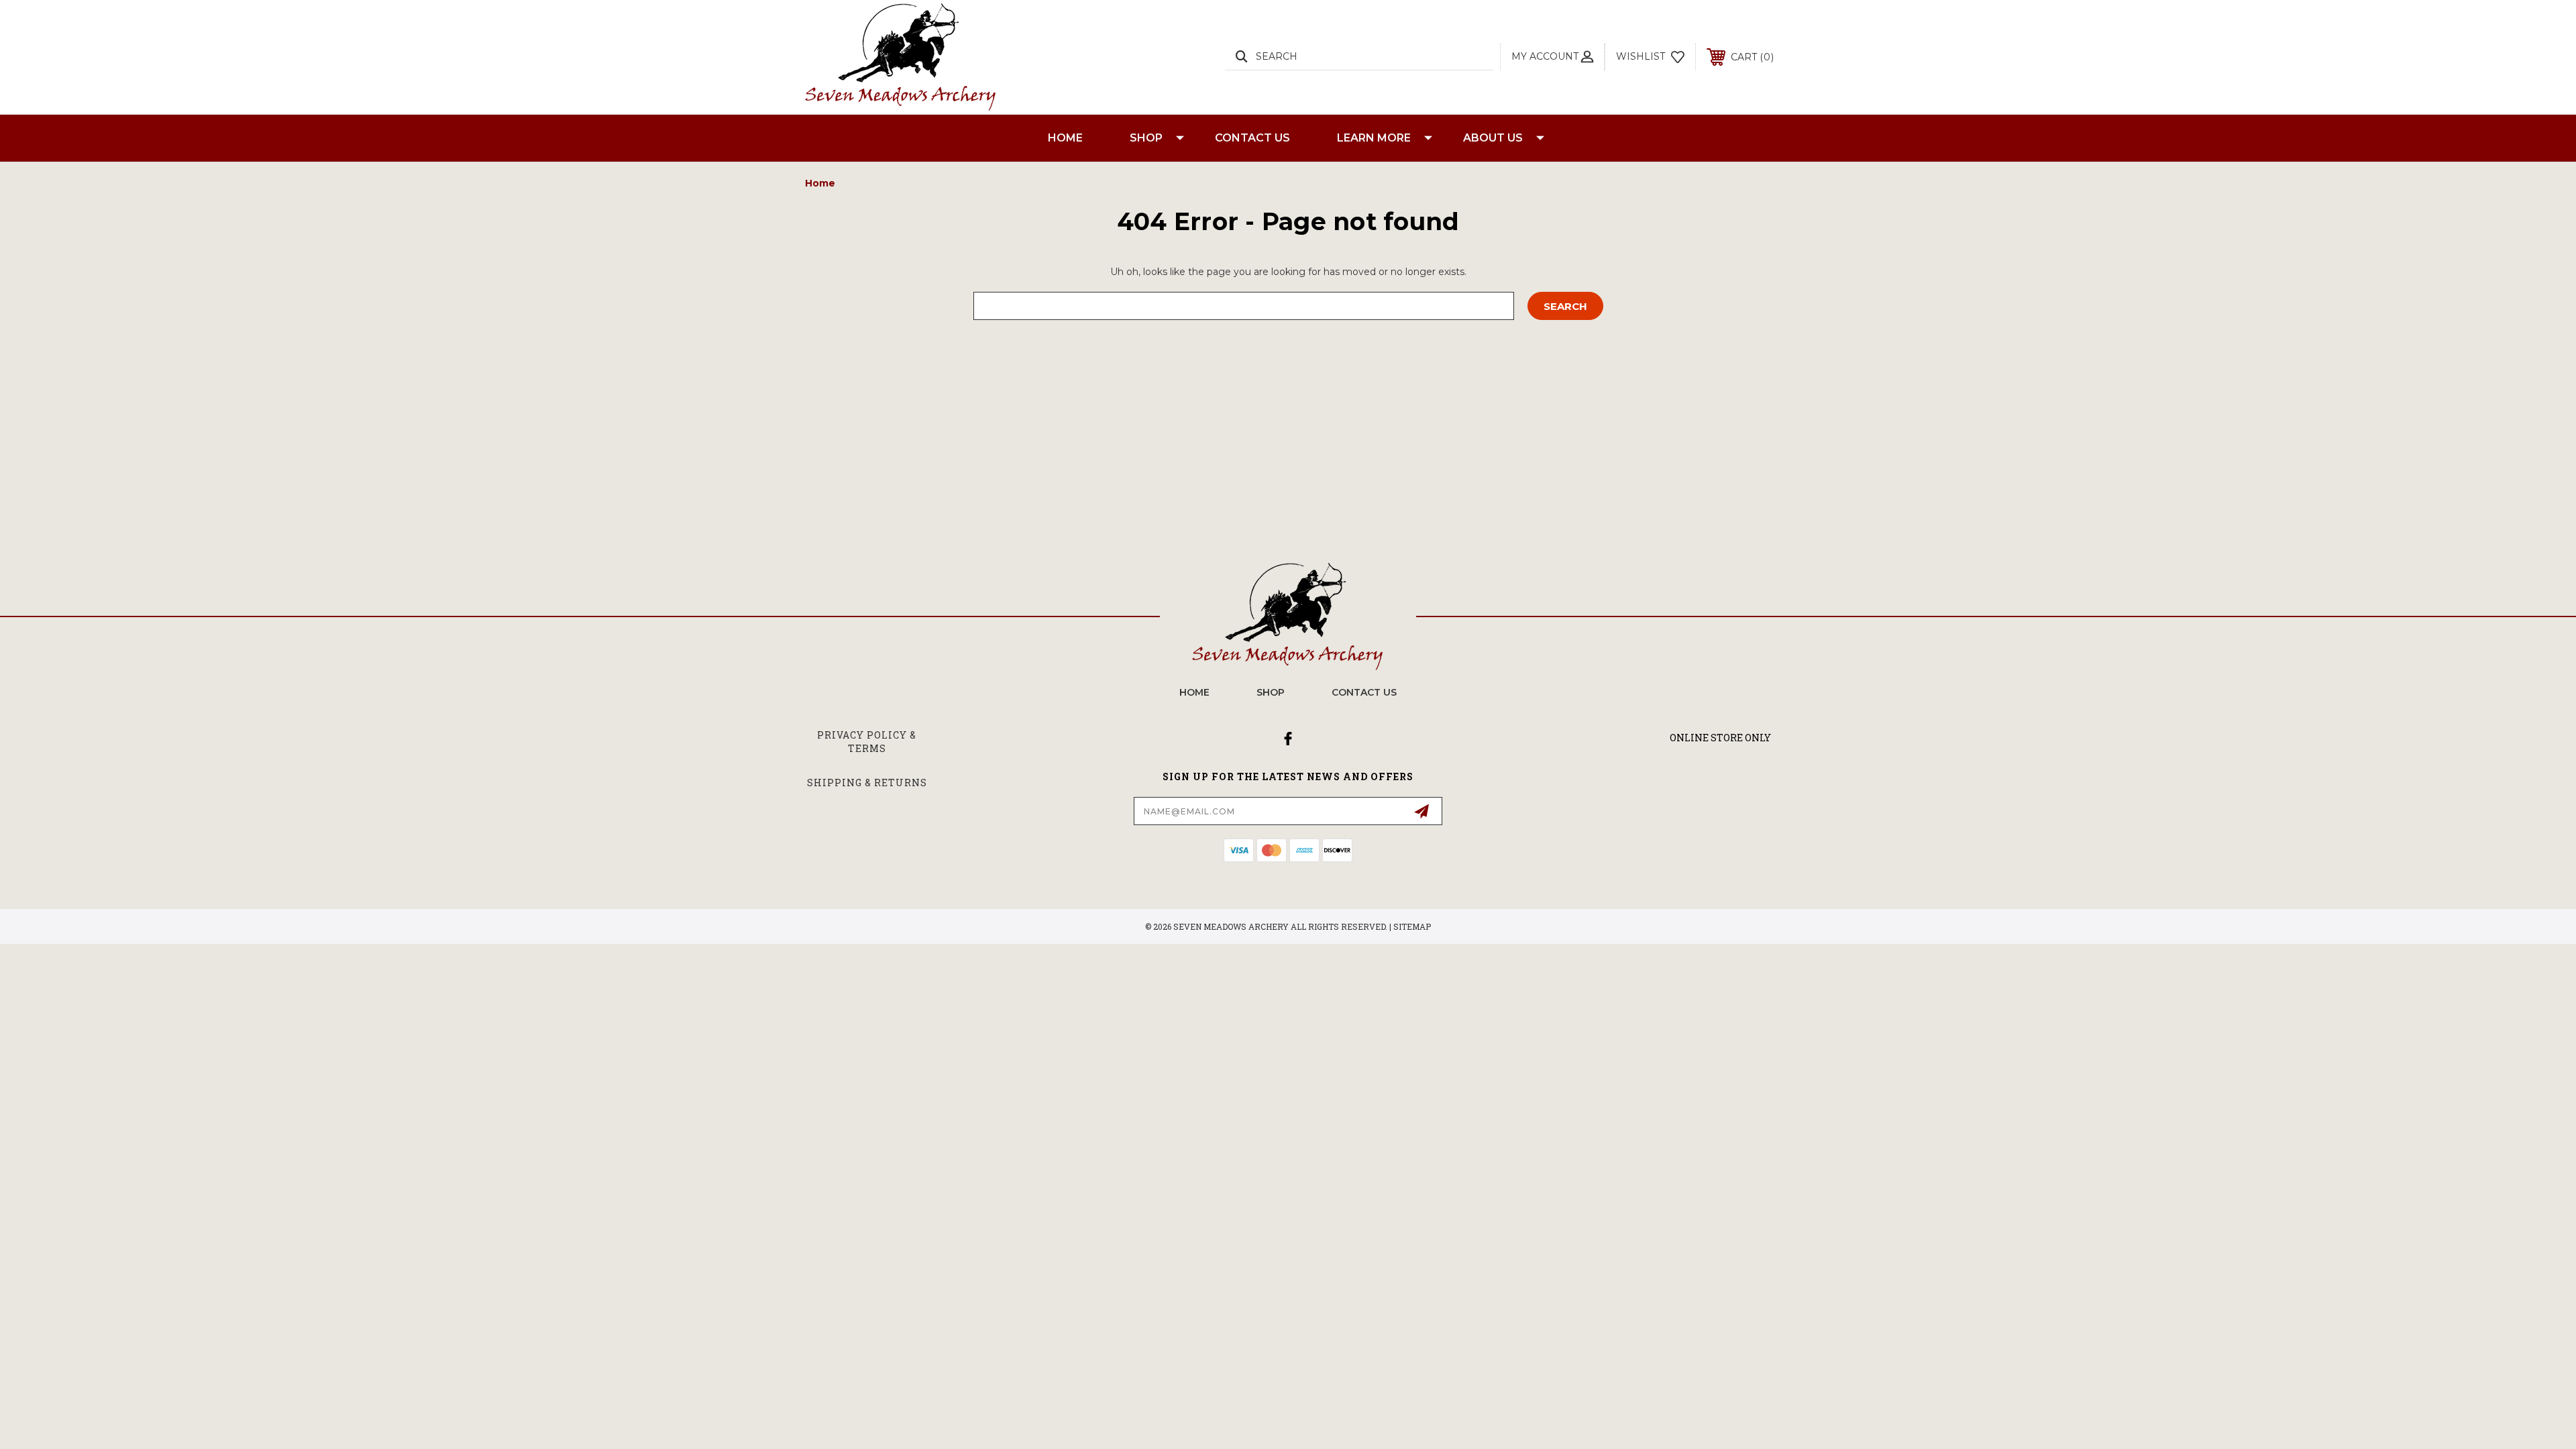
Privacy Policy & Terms (867, 742)
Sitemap (1412, 926)
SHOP (1146, 138)
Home (1065, 138)
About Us (1493, 138)
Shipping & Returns (867, 783)
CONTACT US (1252, 138)
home (1194, 692)
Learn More (1374, 138)
